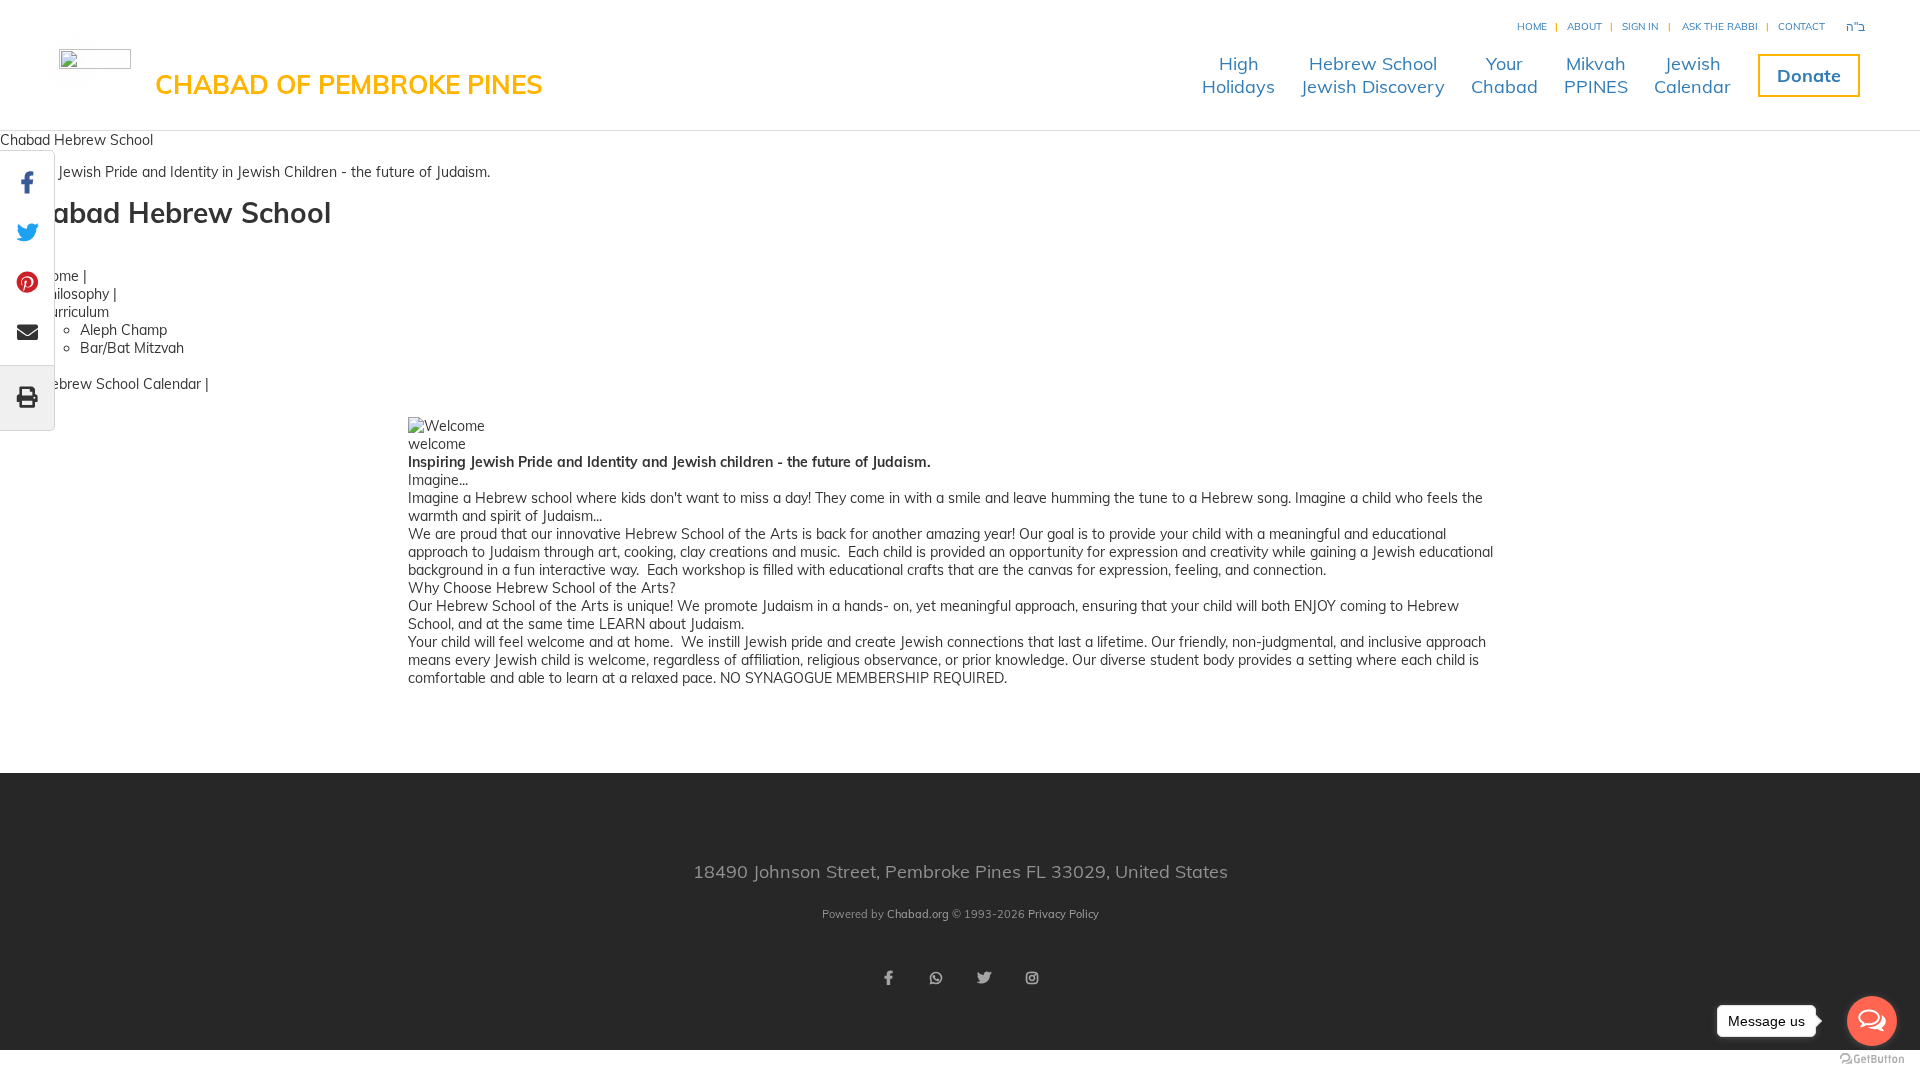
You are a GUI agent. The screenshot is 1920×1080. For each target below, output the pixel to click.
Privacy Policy (1063, 914)
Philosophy (74, 294)
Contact (1801, 26)
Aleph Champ (123, 330)
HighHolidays (1238, 75)
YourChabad (1504, 75)
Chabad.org (918, 914)
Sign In (1640, 26)
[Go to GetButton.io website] (1872, 1059)
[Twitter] (984, 978)
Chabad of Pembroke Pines (349, 84)
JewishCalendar (1692, 75)
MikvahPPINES (1596, 75)
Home (1532, 26)
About (1584, 26)
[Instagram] (1032, 978)
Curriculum (74, 312)
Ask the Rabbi (1720, 26)
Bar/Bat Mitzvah (132, 348)
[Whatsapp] (936, 978)
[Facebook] (888, 978)
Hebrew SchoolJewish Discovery (1373, 75)
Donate (1809, 75)
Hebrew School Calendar (120, 384)
